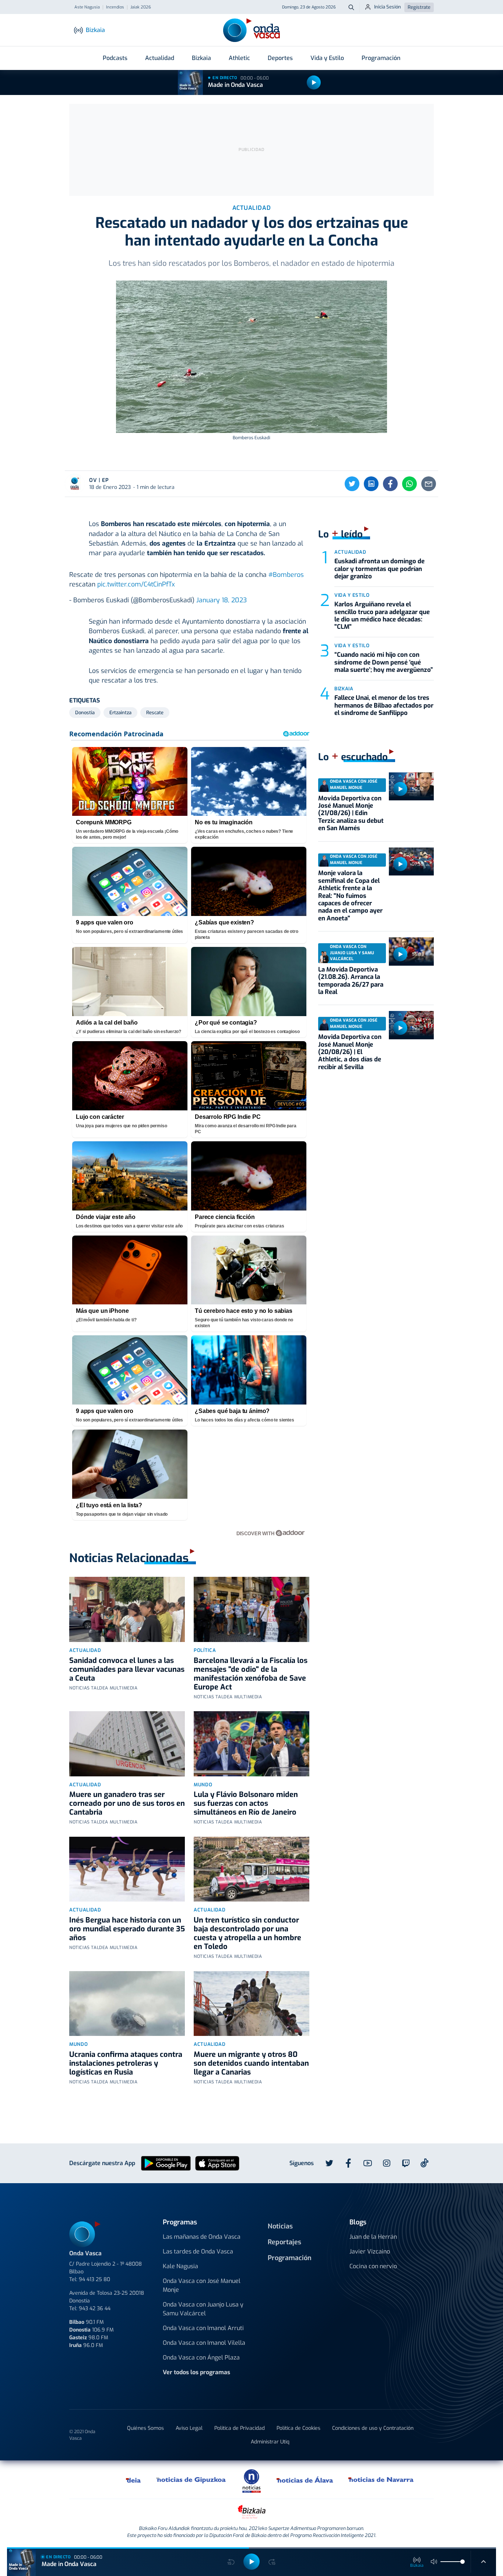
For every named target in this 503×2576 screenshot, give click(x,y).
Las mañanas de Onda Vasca (202, 2237)
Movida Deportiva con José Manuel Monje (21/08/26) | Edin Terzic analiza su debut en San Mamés (351, 813)
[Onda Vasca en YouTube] (367, 2163)
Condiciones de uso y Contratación (373, 2428)
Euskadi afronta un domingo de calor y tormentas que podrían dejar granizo (379, 569)
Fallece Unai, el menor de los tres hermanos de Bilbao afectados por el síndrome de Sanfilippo (384, 705)
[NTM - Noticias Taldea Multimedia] (251, 2480)
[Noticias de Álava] (305, 2480)
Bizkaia (201, 58)
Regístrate (419, 7)
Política (205, 1650)
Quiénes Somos (145, 2428)
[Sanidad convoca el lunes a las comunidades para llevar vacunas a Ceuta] (127, 1609)
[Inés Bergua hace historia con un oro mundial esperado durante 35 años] (127, 1869)
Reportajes (284, 2242)
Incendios (115, 7)
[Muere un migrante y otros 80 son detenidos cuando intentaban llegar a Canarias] (251, 2004)
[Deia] (134, 2480)
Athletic (239, 58)
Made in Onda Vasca (235, 85)
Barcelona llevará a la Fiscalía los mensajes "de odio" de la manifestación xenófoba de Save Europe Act (251, 1674)
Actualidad (160, 58)
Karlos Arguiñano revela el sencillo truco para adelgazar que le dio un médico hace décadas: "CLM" (382, 616)
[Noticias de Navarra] (381, 2480)
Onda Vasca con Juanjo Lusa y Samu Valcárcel (203, 2309)
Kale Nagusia (180, 2266)
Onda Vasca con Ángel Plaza (201, 2357)
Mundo (203, 1785)
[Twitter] (352, 484)
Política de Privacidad (240, 2428)
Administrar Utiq (270, 2442)
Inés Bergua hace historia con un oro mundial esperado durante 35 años (127, 1929)
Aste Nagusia (87, 7)
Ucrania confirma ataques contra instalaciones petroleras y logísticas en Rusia (126, 2063)
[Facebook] (390, 484)
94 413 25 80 (94, 2279)
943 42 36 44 (95, 2309)
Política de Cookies (298, 2428)
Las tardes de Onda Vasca (198, 2251)
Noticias (280, 2226)
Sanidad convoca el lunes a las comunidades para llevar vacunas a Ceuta (127, 1669)
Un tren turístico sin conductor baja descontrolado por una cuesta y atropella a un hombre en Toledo (247, 1933)
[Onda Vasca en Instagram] (387, 2163)
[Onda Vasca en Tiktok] (425, 2163)
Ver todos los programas (196, 2372)
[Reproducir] (314, 82)
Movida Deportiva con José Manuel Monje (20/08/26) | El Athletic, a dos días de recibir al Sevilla (350, 1052)
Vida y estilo (352, 595)
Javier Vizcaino (370, 2251)
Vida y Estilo (327, 58)
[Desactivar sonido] (434, 2562)
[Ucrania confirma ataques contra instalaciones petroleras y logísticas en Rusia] (127, 2004)
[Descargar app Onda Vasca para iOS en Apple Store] (217, 2163)
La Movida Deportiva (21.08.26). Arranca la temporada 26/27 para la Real (351, 981)
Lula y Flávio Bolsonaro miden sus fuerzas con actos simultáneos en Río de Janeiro (246, 1803)
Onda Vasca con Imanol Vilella (204, 2343)
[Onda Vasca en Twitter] (329, 2163)
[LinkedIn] (371, 484)
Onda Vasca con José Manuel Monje (202, 2285)
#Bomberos (286, 575)
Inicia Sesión (388, 7)
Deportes (280, 58)
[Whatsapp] (409, 484)
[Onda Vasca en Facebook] (348, 2163)
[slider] (462, 2562)
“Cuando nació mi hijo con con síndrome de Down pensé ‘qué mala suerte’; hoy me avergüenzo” (384, 662)
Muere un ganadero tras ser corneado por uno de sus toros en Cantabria (127, 1803)
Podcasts (115, 58)
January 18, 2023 (221, 600)
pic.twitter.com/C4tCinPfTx (136, 584)
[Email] (429, 484)
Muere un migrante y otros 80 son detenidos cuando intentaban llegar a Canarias (251, 2063)
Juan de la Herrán (373, 2237)
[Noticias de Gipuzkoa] (191, 2480)
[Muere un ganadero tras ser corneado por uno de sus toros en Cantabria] (127, 1744)
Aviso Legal (189, 2428)
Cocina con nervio (373, 2266)
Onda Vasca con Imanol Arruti (203, 2328)
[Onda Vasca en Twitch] (406, 2163)
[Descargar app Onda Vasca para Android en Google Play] (166, 2163)
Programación (381, 58)
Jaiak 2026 (141, 7)
